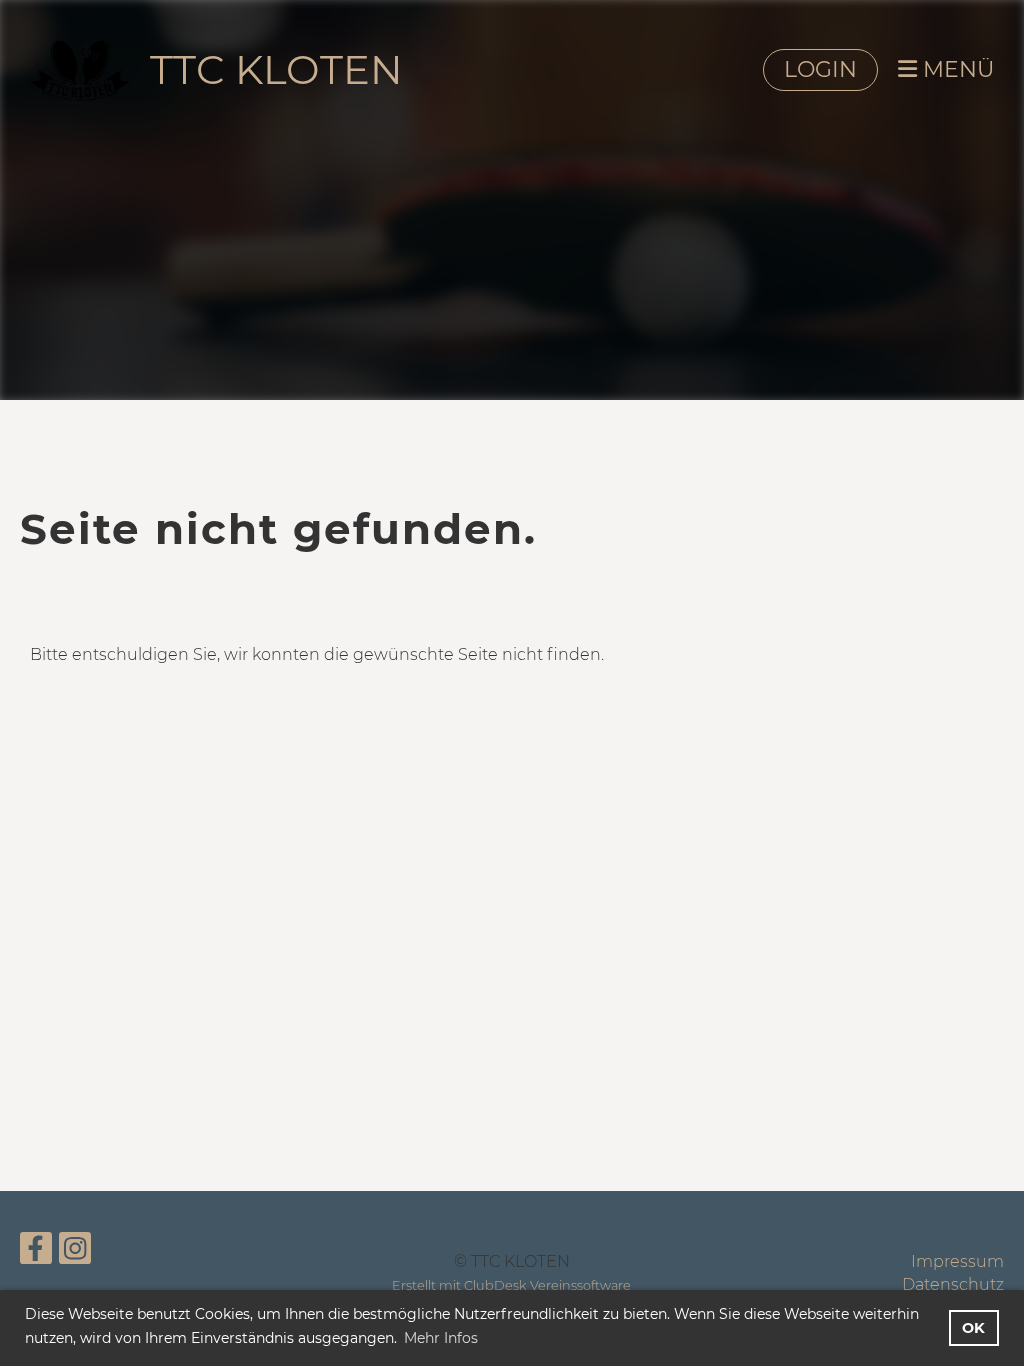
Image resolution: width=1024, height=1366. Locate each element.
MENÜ (955, 69)
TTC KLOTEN (276, 69)
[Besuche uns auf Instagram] (75, 1252)
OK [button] (973, 1328)
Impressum (957, 1261)
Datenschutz (953, 1284)
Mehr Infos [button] (441, 1338)
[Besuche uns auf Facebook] (36, 1252)
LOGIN (820, 69)
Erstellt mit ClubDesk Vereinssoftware (511, 1285)
